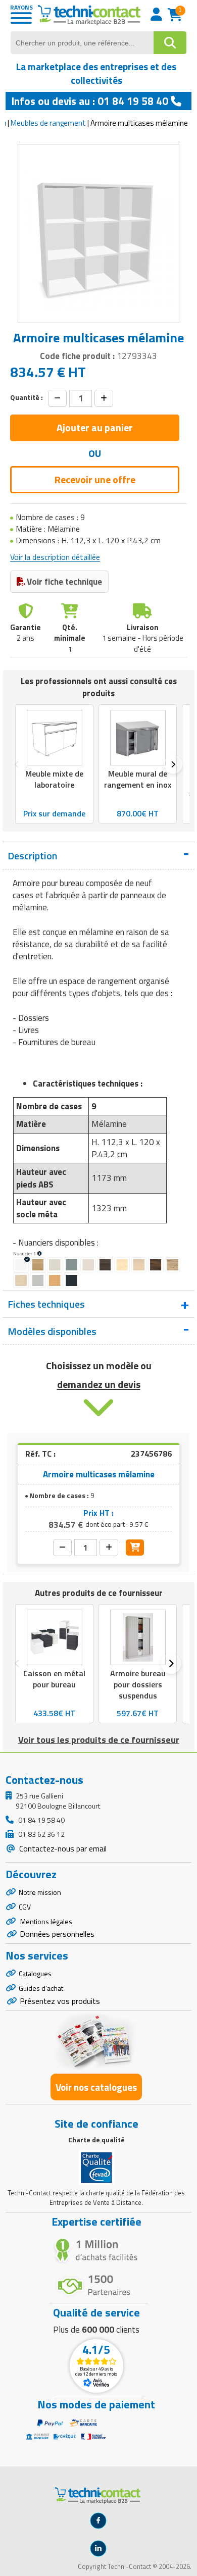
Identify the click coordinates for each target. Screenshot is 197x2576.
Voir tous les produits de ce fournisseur (99, 1740)
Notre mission (40, 1892)
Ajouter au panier (95, 427)
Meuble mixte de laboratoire (54, 779)
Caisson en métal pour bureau (54, 1679)
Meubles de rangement (48, 123)
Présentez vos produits (60, 2001)
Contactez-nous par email (62, 1848)
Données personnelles (57, 1934)
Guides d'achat (41, 1988)
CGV (25, 1907)
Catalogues (35, 1973)
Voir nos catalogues (96, 2087)
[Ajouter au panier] (135, 1548)
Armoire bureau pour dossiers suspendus (138, 1684)
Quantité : (27, 397)
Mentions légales (45, 1921)
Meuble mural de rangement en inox (138, 779)
